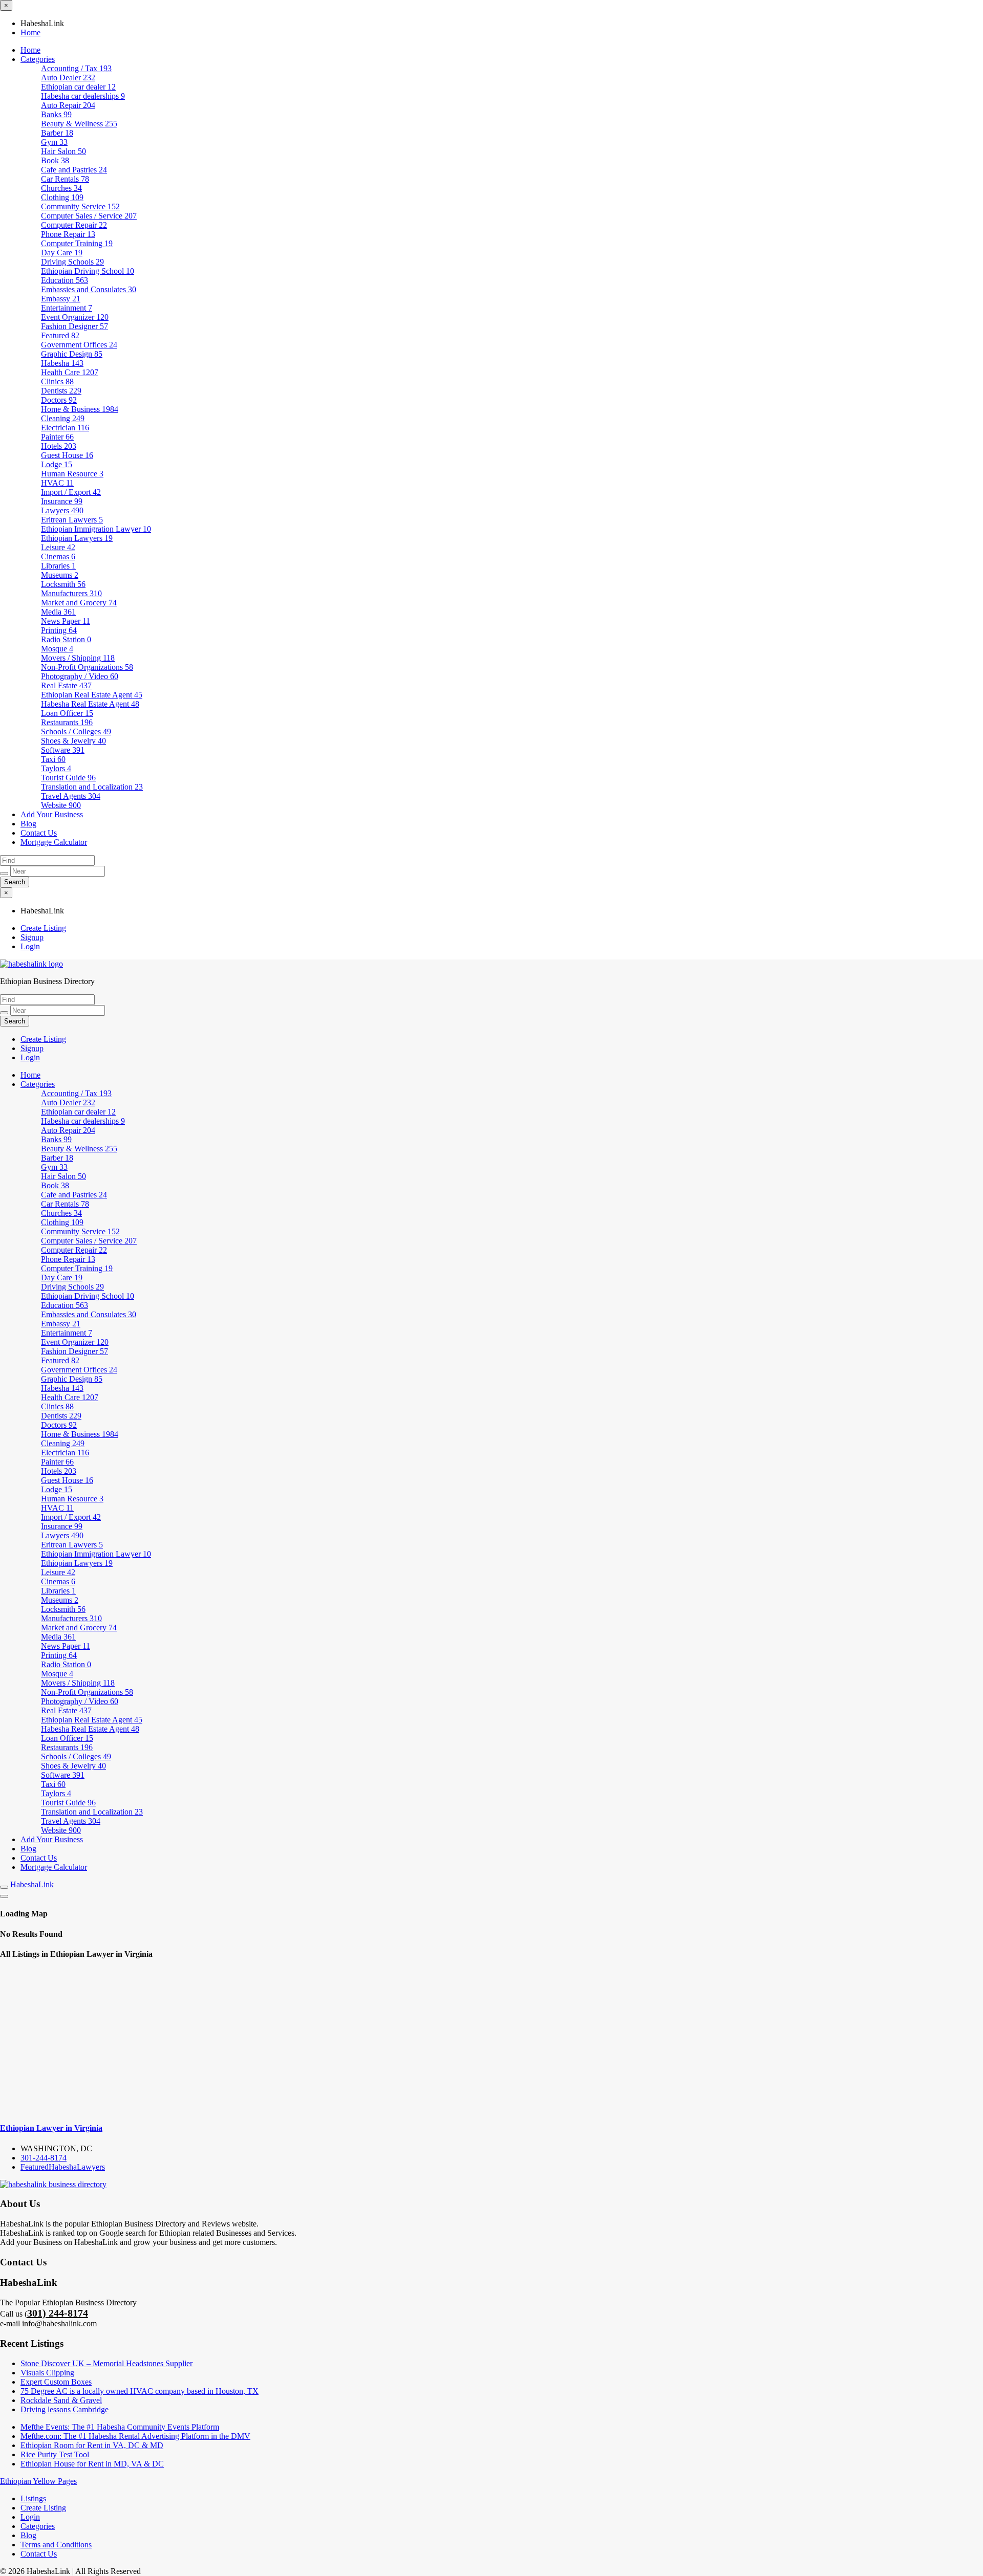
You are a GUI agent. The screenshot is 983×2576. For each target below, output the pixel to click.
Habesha (62, 363)
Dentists (61, 391)
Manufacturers (71, 593)
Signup (32, 937)
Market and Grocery (79, 603)
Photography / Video (80, 676)
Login (30, 946)
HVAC (57, 483)
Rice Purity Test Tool (55, 2454)
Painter (57, 437)
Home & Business (80, 409)
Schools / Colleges (76, 732)
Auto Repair (68, 105)
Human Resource (72, 474)
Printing (59, 630)
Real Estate (66, 685)
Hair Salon (63, 151)
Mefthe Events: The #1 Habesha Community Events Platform (120, 2427)
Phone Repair (68, 234)
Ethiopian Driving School (88, 271)
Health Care (70, 372)
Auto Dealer (68, 78)
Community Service (80, 206)
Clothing (62, 197)
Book (55, 160)
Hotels (59, 446)
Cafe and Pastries (74, 170)
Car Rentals (65, 179)
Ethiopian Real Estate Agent (92, 695)
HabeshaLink (32, 1884)
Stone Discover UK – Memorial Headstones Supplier (106, 2363)
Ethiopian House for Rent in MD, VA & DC (92, 2464)
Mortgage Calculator (54, 842)
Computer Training (77, 243)
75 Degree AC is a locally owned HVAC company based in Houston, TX (140, 2391)
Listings (33, 2498)
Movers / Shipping (78, 658)
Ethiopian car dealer (78, 87)
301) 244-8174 (58, 2313)
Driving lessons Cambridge (65, 2409)
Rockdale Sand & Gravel (61, 2400)
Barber (57, 133)
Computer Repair (74, 225)
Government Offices (79, 345)
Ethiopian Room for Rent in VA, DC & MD (92, 2445)
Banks (56, 114)
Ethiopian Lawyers (77, 538)
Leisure (58, 547)
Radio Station (66, 639)
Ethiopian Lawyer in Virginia (51, 2128)
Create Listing (43, 928)
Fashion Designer (74, 326)
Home (30, 32)
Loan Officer (67, 713)
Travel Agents (71, 796)
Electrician (65, 428)
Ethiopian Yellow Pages (38, 2481)
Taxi (53, 759)
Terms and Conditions (56, 2545)
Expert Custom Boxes (56, 2382)
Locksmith (63, 584)
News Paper (66, 621)
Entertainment (67, 308)
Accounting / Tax (76, 68)
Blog (28, 824)
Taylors (56, 768)
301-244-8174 (44, 2158)
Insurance (62, 501)
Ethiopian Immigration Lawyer (96, 529)
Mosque (57, 649)
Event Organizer (75, 317)
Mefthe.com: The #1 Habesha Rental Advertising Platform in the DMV (135, 2436)
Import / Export (71, 492)
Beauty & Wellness (79, 124)
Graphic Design (72, 354)
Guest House (67, 455)
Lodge (57, 464)
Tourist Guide (68, 778)
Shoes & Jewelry (73, 741)
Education (65, 280)
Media (58, 612)
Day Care (62, 253)
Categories (38, 59)
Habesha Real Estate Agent (90, 704)
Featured (60, 335)
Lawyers (62, 510)
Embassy (61, 299)
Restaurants (67, 722)
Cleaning (63, 418)
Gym (54, 142)
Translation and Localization (92, 787)
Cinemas (58, 556)
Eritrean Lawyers (72, 520)
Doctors (59, 400)
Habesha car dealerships (83, 96)
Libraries (58, 566)
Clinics (57, 381)
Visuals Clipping (47, 2373)
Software (63, 750)
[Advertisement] (491, 2041)
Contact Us (39, 833)
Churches (61, 188)
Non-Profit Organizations (87, 667)
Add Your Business (52, 814)
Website (61, 805)
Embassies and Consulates (89, 289)
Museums (60, 575)
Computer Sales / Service (89, 216)
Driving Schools (72, 262)
